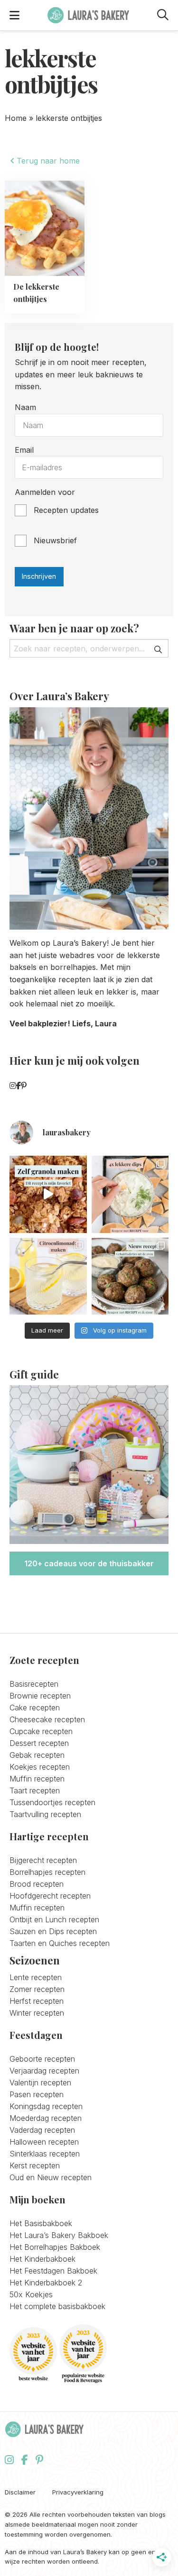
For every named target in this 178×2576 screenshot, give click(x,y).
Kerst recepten (35, 2165)
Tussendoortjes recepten (52, 1802)
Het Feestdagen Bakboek (53, 2271)
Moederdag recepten (46, 2118)
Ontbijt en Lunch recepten (54, 1919)
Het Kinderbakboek (42, 2259)
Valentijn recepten (40, 2083)
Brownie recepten (40, 1696)
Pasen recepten (37, 2094)
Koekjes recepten (40, 1767)
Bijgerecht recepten (43, 1860)
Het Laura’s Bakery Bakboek (59, 2235)
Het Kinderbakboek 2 (46, 2283)
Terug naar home (47, 161)
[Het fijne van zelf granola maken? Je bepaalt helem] (48, 1194)
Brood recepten (37, 1884)
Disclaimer (20, 2492)
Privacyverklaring (78, 2492)
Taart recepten (35, 1790)
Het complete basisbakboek (57, 2306)
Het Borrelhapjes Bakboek (55, 2247)
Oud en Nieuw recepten (51, 2177)
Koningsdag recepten (46, 2106)
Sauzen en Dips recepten (53, 1931)
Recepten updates (66, 510)
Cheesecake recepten (47, 1719)
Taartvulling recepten (45, 1814)
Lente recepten (36, 1977)
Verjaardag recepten (44, 2071)
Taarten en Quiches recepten (60, 1943)
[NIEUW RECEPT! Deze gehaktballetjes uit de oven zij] (130, 1276)
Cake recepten (35, 1708)
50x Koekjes (31, 2294)
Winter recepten (37, 2013)
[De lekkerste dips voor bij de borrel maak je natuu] (130, 1194)
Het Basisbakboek (41, 2223)
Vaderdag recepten (42, 2130)
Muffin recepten (37, 1779)
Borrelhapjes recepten (47, 1872)
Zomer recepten (37, 1989)
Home (16, 118)
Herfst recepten (37, 2001)
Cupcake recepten (41, 1731)
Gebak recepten (37, 1755)
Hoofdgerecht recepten (50, 1896)
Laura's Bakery (88, 15)
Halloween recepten (44, 2142)
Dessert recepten (39, 1743)
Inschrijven (39, 576)
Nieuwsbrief (55, 540)
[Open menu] (14, 15)
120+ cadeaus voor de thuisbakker (89, 1563)
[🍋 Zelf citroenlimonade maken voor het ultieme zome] (48, 1276)
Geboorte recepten (42, 2059)
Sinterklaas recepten (45, 2154)
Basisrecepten (34, 1684)
